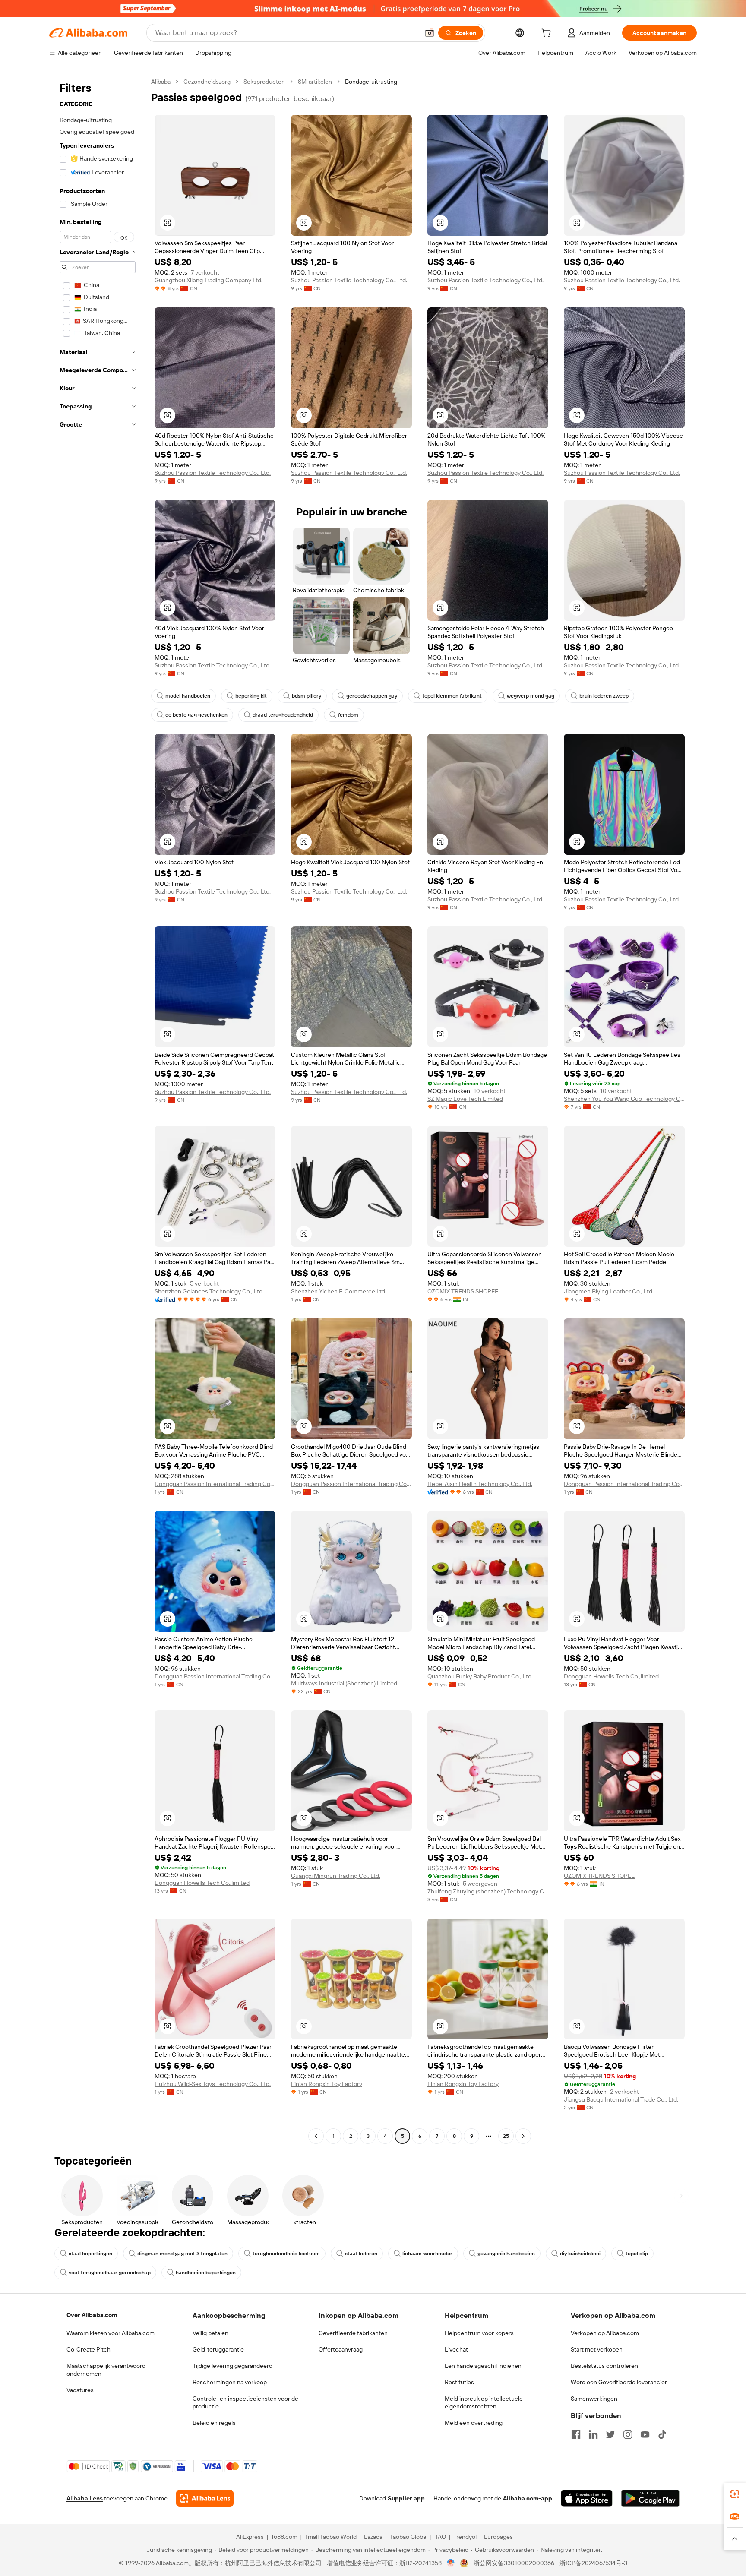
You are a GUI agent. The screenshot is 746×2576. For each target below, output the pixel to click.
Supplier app (406, 2498)
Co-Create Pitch (89, 2349)
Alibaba (161, 82)
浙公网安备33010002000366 (514, 2563)
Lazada (373, 2537)
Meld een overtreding (474, 2423)
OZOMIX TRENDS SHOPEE (463, 1291)
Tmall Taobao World (331, 2537)
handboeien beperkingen (206, 2273)
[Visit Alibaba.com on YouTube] (645, 2434)
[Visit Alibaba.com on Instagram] (628, 2434)
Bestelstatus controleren (604, 2366)
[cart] (548, 34)
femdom (348, 715)
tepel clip (637, 2254)
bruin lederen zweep (604, 696)
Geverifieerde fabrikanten (353, 2333)
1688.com (284, 2537)
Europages (498, 2537)
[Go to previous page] (316, 2136)
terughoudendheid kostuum (286, 2254)
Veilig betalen (210, 2333)
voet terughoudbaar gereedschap (110, 2273)
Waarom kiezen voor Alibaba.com (111, 2333)
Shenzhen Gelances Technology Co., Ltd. (209, 1291)
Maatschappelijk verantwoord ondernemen (106, 2370)
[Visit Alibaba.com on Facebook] (576, 2434)
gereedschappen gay (372, 696)
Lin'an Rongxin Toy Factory (327, 2084)
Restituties (459, 2382)
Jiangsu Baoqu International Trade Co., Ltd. (621, 2099)
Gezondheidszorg (207, 82)
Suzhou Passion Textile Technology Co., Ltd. (349, 280)
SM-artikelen (315, 82)
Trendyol (465, 2537)
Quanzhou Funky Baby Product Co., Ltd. (480, 1676)
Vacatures (80, 2390)
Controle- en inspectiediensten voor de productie (245, 2402)
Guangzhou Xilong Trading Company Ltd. (209, 280)
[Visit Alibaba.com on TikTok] (662, 2434)
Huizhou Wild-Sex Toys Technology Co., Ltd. (213, 2084)
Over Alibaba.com (92, 2315)
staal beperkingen (90, 2254)
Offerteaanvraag (341, 2349)
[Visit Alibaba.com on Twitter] (610, 2434)
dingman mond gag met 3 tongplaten (182, 2254)
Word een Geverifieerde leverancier (619, 2382)
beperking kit (251, 696)
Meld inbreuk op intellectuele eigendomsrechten (484, 2402)
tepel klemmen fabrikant (452, 696)
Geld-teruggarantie (218, 2349)
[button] (430, 33)
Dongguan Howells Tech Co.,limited (611, 1676)
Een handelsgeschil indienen (483, 2366)
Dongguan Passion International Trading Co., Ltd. (215, 1484)
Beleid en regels (214, 2423)
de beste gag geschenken (196, 715)
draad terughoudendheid (283, 715)
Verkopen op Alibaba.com (605, 2333)
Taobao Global (409, 2537)
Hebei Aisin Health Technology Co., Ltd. (480, 1484)
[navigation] (98, 1110)
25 (506, 2136)
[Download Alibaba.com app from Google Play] (650, 2498)
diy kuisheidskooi (580, 2254)
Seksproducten (264, 82)
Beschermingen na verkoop (230, 2382)
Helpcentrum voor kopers (479, 2333)
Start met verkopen (597, 2349)
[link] (735, 2494)
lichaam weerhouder (427, 2254)
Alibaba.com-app (528, 2498)
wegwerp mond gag (531, 696)
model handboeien (188, 696)
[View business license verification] (451, 2563)
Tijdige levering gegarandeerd (232, 2366)
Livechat (456, 2349)
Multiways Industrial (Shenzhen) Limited (344, 1683)
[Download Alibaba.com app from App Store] (587, 2498)
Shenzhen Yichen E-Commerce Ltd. (339, 1291)
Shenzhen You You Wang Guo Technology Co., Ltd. (624, 1099)
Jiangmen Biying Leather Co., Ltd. (609, 1291)
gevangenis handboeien (506, 2254)
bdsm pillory (307, 696)
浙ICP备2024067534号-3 (593, 2563)
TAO (440, 2537)
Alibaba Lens (85, 2498)
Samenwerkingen (594, 2399)
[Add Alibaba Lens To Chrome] (205, 2498)
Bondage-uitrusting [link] (371, 82)
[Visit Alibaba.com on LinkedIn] (593, 2434)
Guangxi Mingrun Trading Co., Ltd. (336, 1876)
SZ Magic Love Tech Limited (465, 1099)
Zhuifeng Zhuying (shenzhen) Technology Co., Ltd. (488, 1891)
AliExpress (250, 2537)
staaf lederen (361, 2254)
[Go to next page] (523, 2136)
